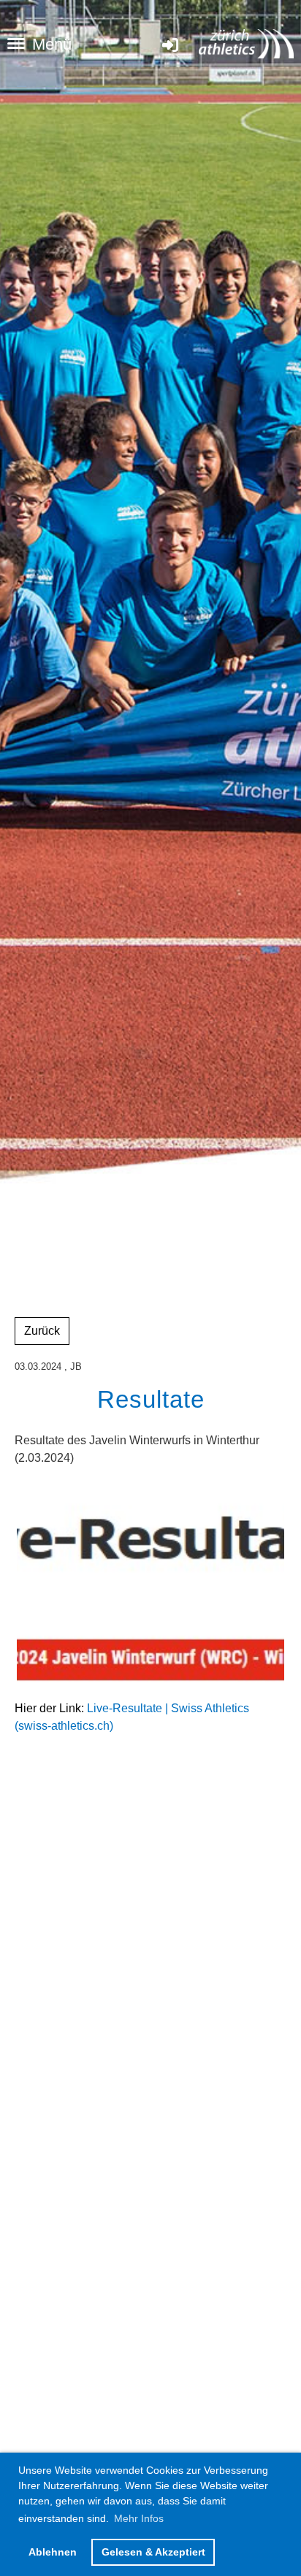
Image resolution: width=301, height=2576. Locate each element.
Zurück (42, 1331)
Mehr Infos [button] (139, 2518)
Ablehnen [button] (53, 2552)
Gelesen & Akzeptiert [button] (153, 2552)
